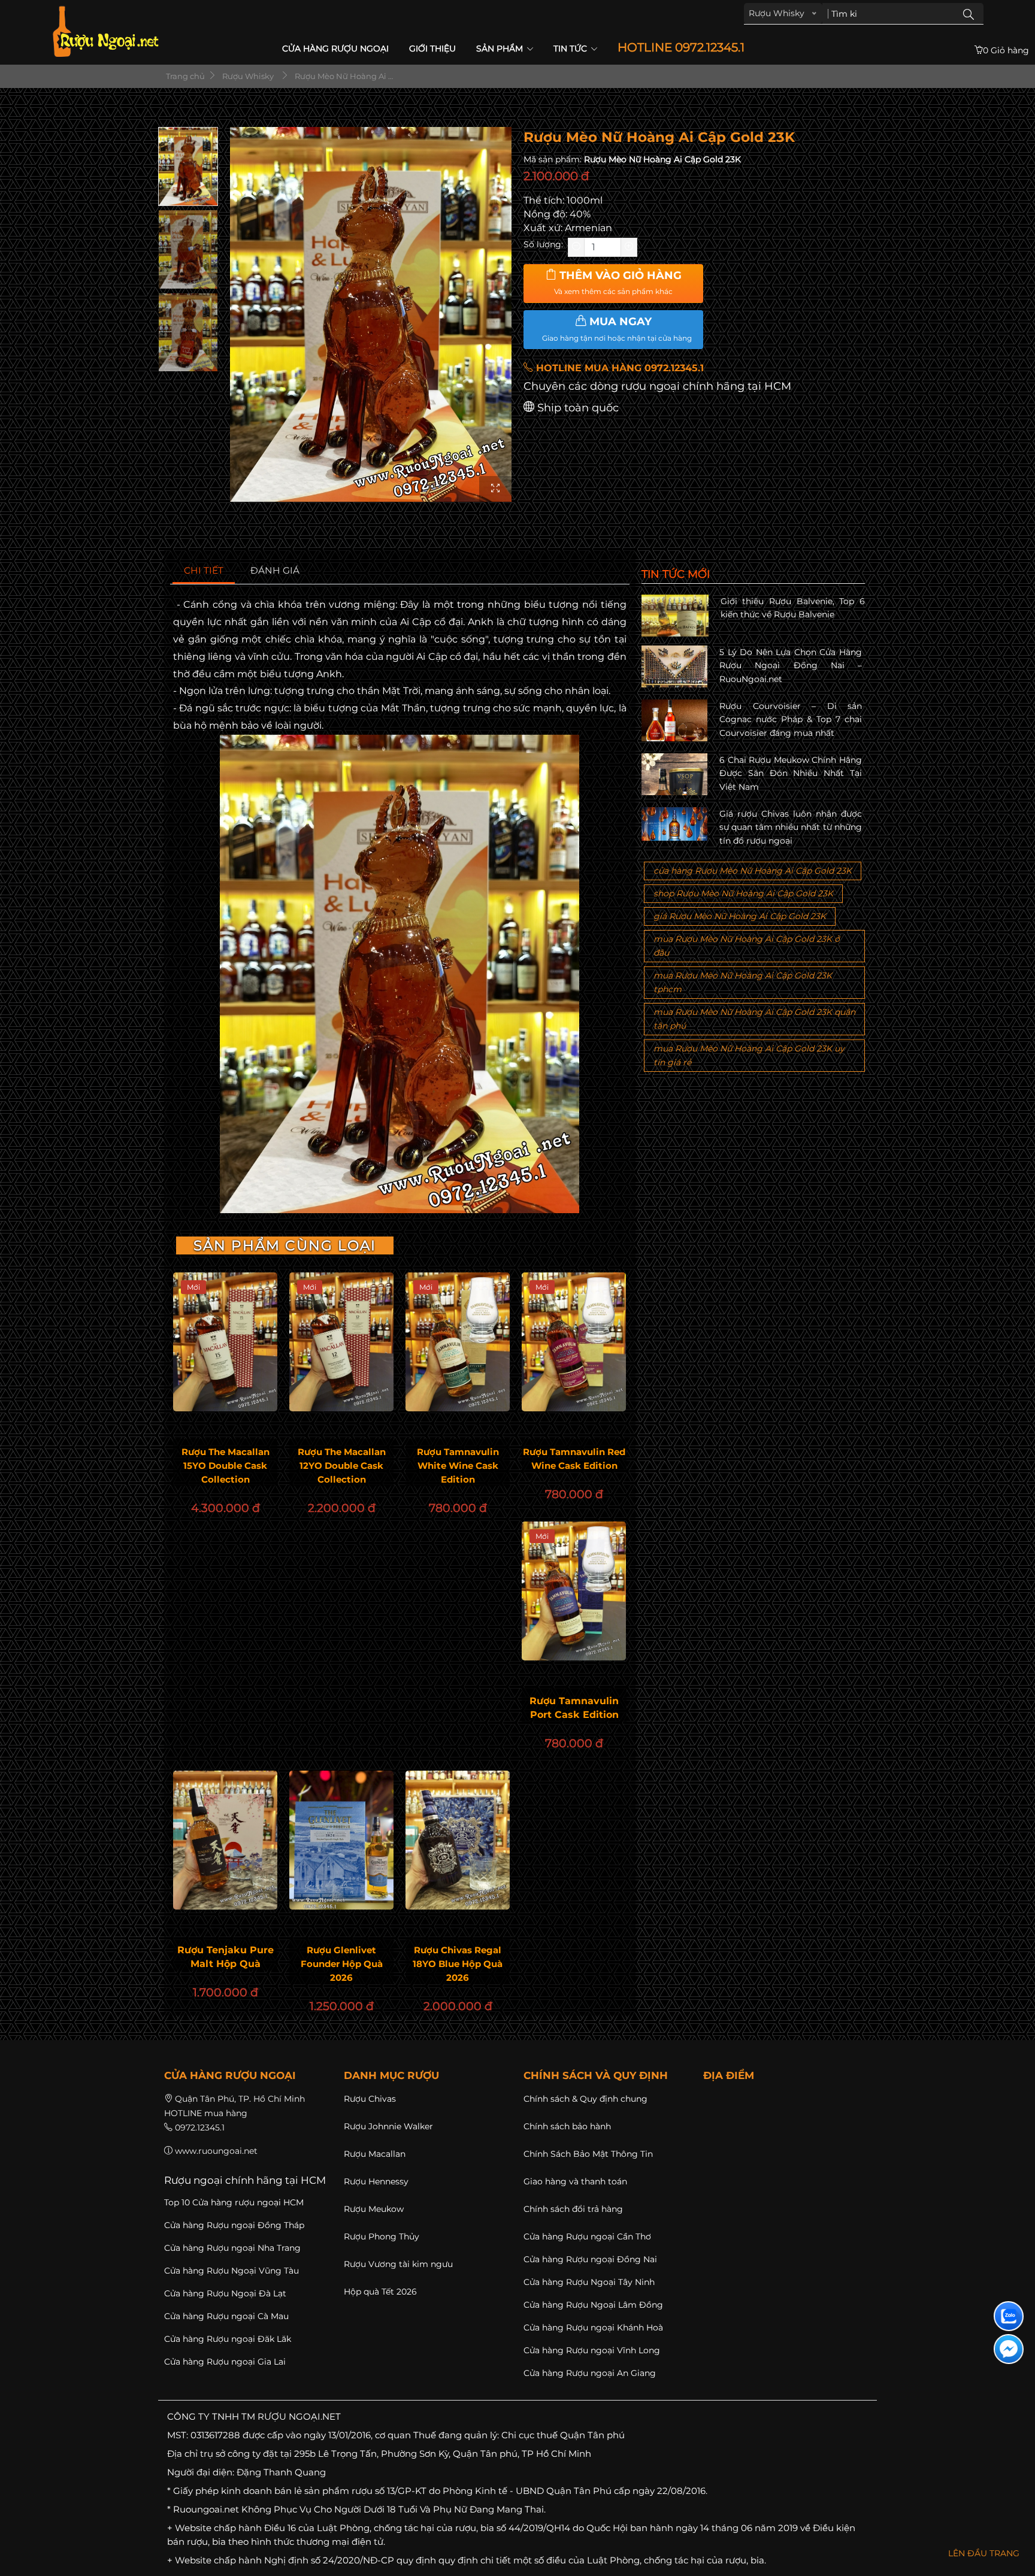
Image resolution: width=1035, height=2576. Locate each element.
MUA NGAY (617, 329)
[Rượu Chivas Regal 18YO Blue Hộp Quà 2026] (458, 1840)
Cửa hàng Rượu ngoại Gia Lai (225, 2362)
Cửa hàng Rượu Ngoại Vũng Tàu (231, 2271)
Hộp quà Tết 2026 (380, 2292)
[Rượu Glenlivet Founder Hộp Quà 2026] (341, 1840)
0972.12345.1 (200, 2128)
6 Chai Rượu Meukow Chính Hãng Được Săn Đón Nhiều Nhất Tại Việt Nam (791, 773)
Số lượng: (543, 244)
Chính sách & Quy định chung (585, 2099)
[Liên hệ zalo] (1009, 2316)
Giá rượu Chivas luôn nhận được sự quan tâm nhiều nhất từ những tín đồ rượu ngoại (791, 827)
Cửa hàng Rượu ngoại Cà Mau (226, 2316)
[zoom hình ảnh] (495, 489)
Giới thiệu (432, 49)
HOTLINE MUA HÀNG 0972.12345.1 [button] (618, 368)
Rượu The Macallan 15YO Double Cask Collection (226, 1466)
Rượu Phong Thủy (382, 2236)
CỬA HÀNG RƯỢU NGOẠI (335, 49)
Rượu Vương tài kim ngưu (398, 2264)
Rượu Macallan (375, 2154)
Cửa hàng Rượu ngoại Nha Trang (232, 2248)
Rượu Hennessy (376, 2181)
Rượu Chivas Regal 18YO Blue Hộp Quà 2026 (458, 1964)
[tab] (204, 571)
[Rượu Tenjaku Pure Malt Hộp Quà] (225, 1840)
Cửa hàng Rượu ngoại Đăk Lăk (228, 2339)
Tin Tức (571, 49)
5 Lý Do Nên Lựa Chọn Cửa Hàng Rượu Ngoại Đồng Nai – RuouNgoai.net (791, 666)
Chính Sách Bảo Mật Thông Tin (588, 2154)
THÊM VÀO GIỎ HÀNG (618, 283)
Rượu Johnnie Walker (388, 2126)
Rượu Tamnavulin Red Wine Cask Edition (574, 1459)
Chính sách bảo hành (567, 2126)
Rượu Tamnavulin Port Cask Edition (574, 1708)
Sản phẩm (501, 49)
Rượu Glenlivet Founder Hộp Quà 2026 (342, 1964)
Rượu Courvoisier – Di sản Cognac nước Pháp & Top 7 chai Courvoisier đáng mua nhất (791, 719)
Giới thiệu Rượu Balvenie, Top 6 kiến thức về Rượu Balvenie (793, 608)
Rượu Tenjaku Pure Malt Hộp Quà (226, 1957)
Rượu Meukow (374, 2209)
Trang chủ (184, 76)
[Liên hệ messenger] (1009, 2349)
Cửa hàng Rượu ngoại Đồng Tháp (234, 2225)
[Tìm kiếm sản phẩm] (969, 14)
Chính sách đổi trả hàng (573, 2209)
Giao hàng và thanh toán (575, 2181)
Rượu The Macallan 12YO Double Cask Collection (342, 1466)
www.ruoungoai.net (216, 2151)
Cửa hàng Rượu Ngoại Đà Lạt (225, 2293)
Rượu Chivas (370, 2099)
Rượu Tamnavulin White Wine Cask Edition (458, 1466)
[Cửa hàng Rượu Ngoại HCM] (105, 31)
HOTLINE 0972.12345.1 (681, 48)
